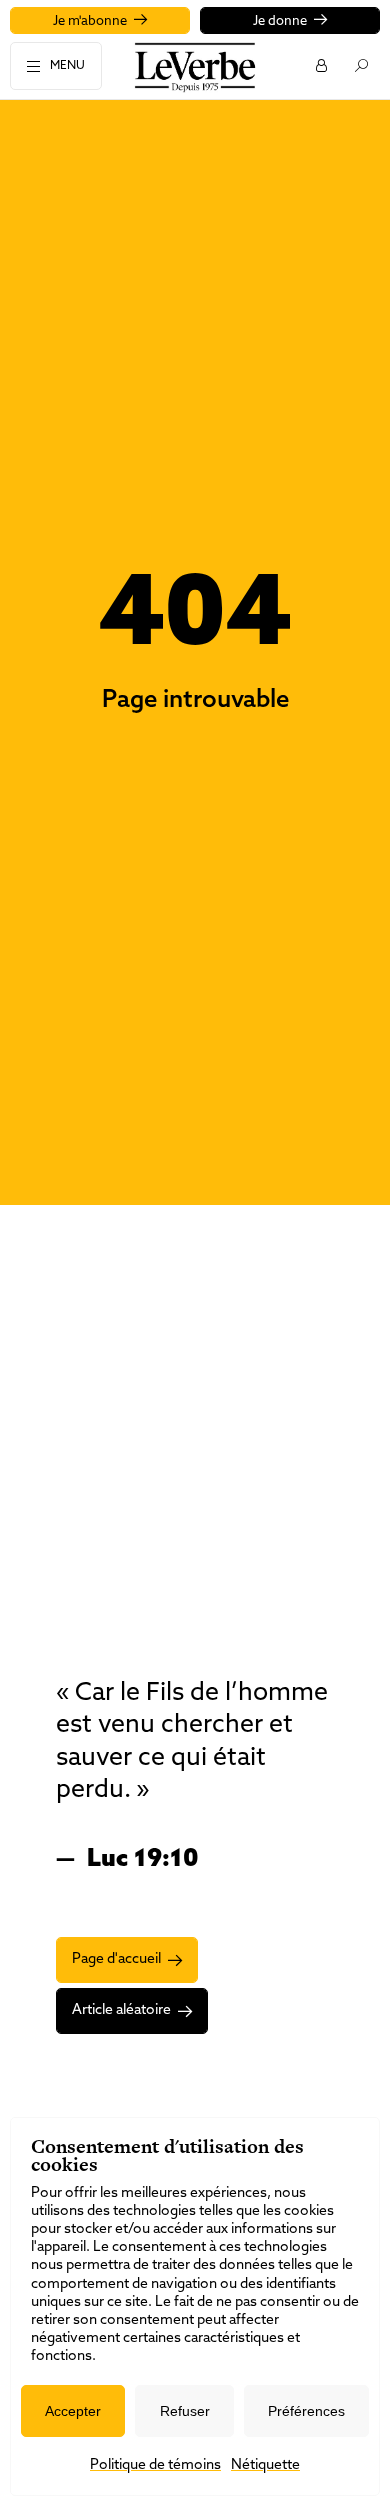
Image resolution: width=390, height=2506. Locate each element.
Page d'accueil (116, 1959)
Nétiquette (265, 2465)
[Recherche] (360, 65)
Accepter (73, 2411)
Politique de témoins (155, 2465)
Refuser (185, 2411)
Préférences (306, 2411)
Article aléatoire (121, 2010)
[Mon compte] (320, 65)
